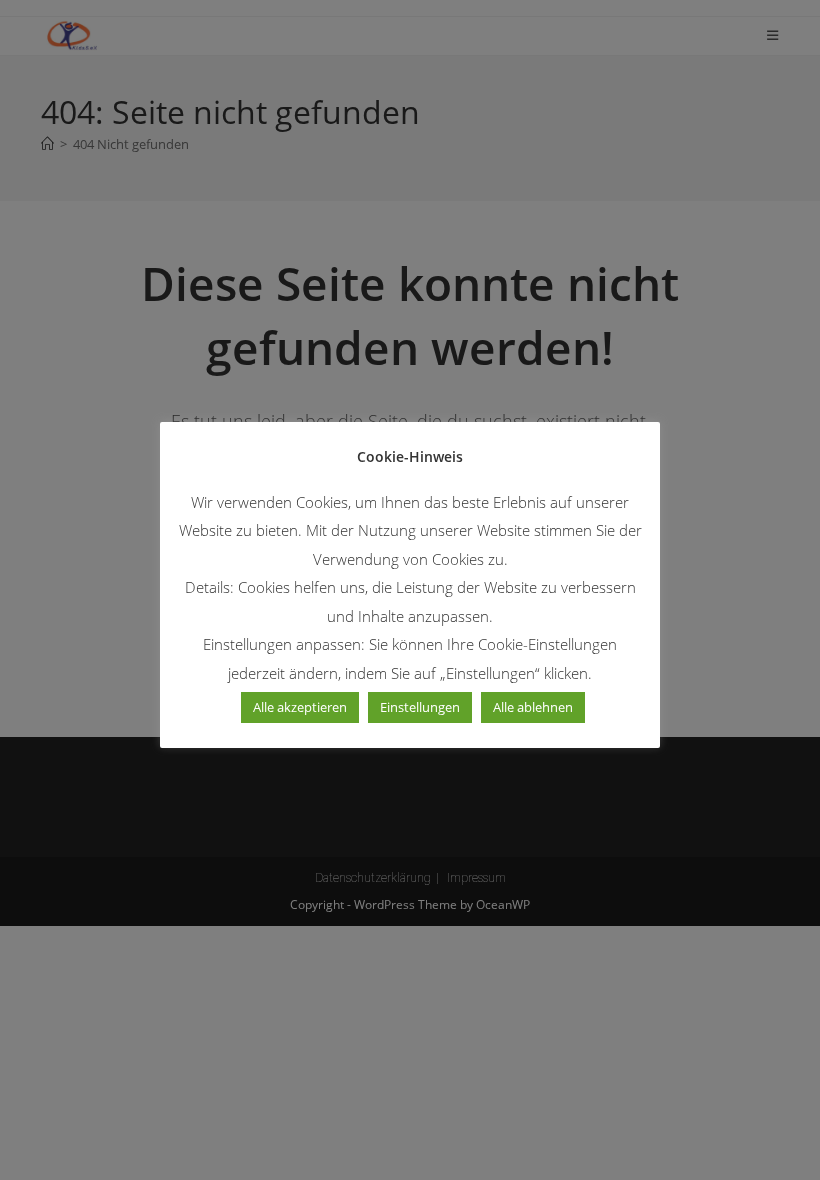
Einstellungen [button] (420, 707)
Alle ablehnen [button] (533, 707)
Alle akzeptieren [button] (300, 707)
